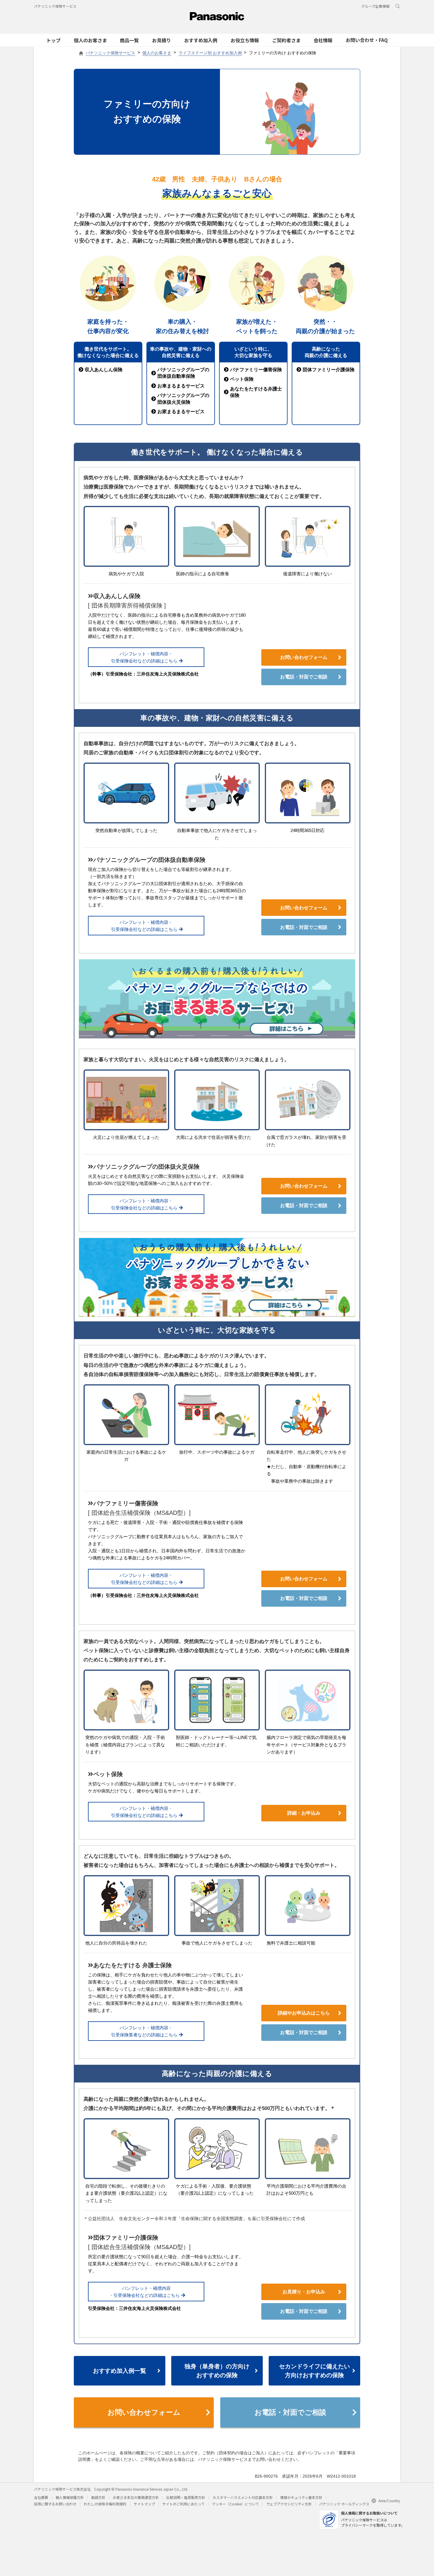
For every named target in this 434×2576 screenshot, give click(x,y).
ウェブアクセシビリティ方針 (289, 2504)
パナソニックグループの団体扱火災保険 (183, 399)
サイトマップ (144, 2504)
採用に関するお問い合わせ (55, 2504)
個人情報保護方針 (70, 2497)
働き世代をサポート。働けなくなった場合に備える (108, 352)
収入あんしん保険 (104, 370)
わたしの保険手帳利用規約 (105, 2504)
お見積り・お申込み (304, 2292)
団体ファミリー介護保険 (329, 370)
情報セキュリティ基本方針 (301, 2497)
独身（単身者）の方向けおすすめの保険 (217, 2371)
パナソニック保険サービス (55, 6)
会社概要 (41, 2497)
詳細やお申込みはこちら (304, 2013)
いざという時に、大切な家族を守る (253, 352)
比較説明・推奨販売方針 (186, 2497)
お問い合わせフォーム (304, 657)
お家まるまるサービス (181, 412)
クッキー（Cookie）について (235, 2504)
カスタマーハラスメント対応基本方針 (243, 2497)
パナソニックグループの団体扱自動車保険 (183, 373)
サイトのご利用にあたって (183, 2504)
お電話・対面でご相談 (304, 677)
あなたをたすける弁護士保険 (256, 392)
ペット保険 (242, 379)
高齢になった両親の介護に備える (326, 352)
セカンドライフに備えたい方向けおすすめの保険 (314, 2371)
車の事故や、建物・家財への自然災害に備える (181, 352)
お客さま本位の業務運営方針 (136, 2497)
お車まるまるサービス (181, 386)
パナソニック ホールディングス (344, 2504)
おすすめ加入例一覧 (120, 2371)
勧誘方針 (98, 2497)
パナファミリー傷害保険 (256, 370)
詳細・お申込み (304, 1813)
